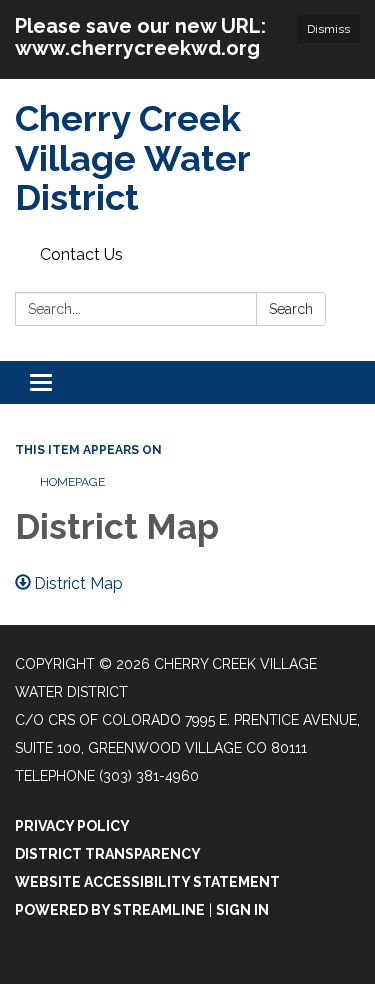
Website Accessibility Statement (147, 882)
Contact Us (81, 254)
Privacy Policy (72, 826)
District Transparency (108, 854)
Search (291, 309)
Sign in (242, 910)
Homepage (72, 482)
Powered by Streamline (110, 910)
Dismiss (328, 29)
